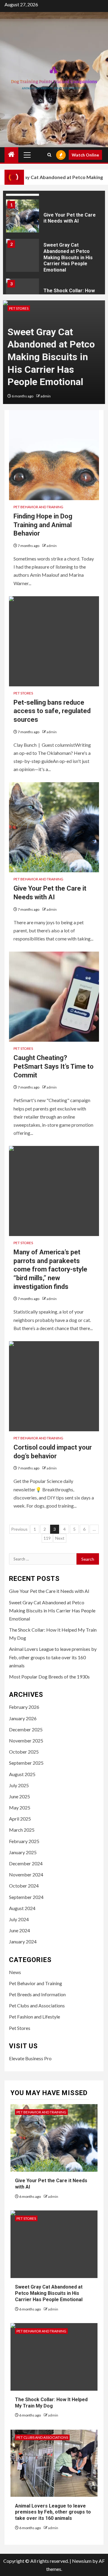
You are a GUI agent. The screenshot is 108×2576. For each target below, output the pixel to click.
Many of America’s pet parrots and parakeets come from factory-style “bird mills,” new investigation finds (50, 1269)
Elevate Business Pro (30, 2058)
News (15, 1972)
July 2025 (19, 1785)
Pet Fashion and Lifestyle (34, 2017)
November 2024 (26, 1874)
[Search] (49, 155)
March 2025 (22, 1830)
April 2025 (20, 1819)
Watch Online (85, 155)
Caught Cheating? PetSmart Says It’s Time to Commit (54, 1066)
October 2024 (24, 1886)
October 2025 (24, 1752)
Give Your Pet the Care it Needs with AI (70, 218)
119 (47, 1538)
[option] (54, 218)
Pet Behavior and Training (38, 507)
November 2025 (26, 1741)
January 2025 (23, 1852)
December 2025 (26, 1729)
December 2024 (26, 1863)
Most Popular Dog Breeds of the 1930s (49, 1677)
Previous (19, 1529)
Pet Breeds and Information (37, 1994)
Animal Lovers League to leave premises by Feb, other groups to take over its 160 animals (53, 1657)
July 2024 (19, 1919)
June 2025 (19, 1796)
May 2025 (20, 1807)
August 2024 (22, 1908)
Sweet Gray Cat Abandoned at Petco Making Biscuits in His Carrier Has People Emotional (68, 257)
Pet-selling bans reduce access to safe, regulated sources (52, 711)
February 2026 (24, 1707)
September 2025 (26, 1763)
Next (60, 1538)
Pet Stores (19, 308)
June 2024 (19, 1930)
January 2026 (23, 1718)
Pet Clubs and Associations (37, 2005)
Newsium (82, 2561)
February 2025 (24, 1841)
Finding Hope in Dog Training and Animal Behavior (43, 525)
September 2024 (26, 1897)
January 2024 (23, 1941)
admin (46, 396)
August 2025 (22, 1774)
